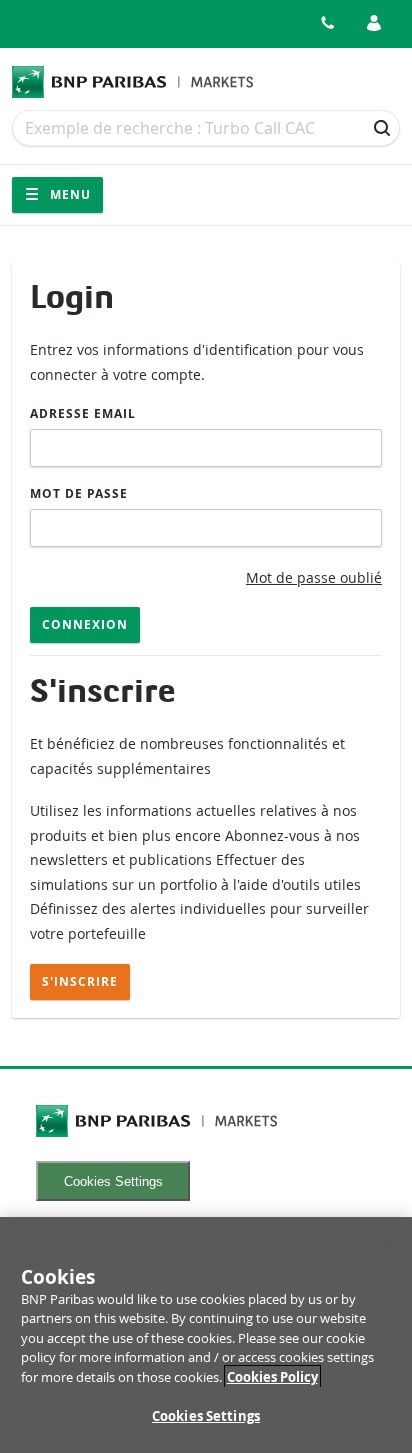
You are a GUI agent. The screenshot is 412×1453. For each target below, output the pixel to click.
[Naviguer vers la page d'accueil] (133, 82)
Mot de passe (79, 493)
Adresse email (83, 413)
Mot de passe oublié (314, 577)
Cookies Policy (272, 1377)
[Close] (388, 1245)
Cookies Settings (113, 1181)
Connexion (85, 624)
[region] (206, 1335)
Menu (68, 194)
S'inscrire (80, 981)
